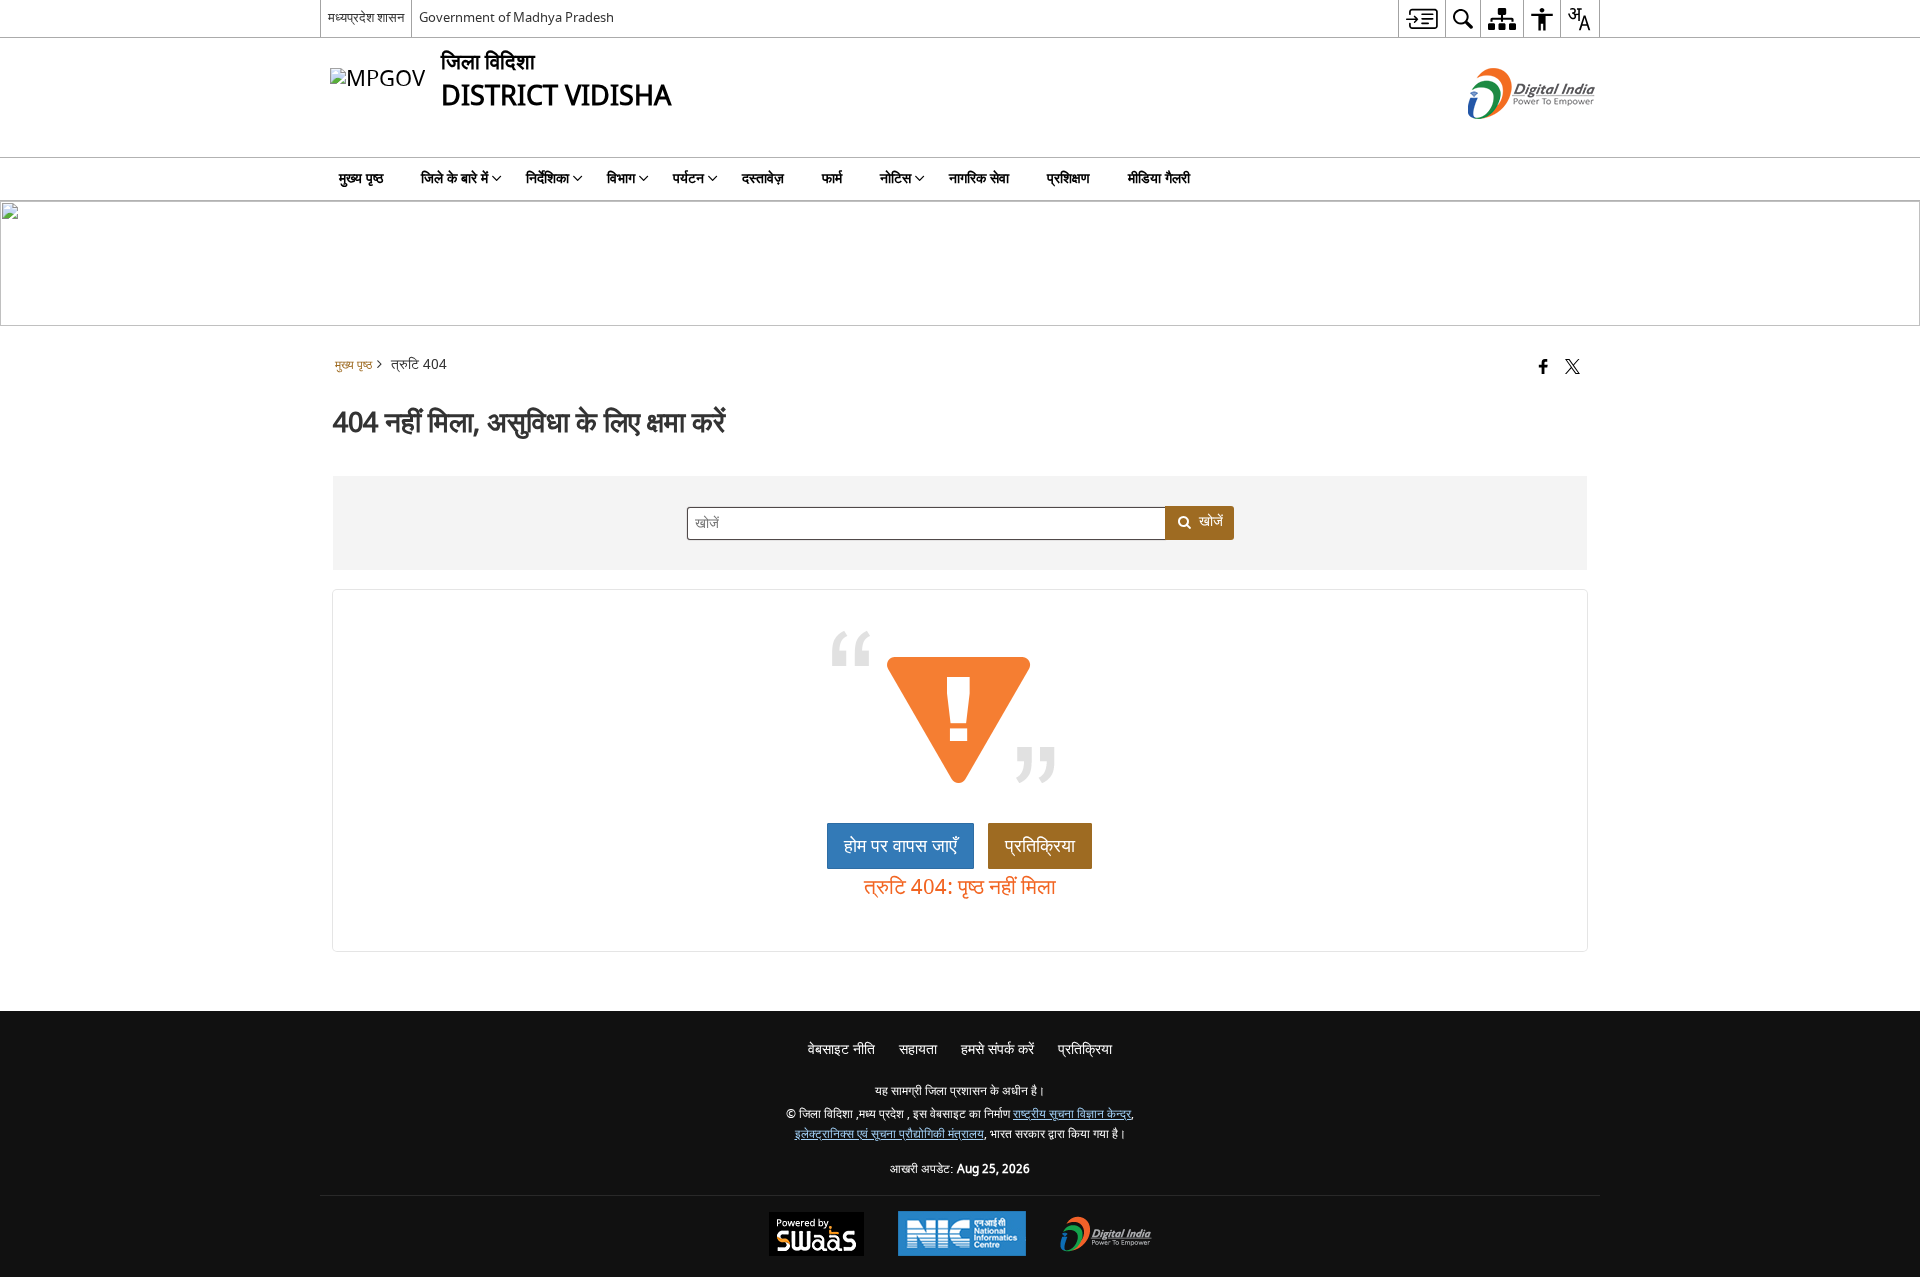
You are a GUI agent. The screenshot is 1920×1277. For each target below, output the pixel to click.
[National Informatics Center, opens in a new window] (962, 1236)
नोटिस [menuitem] (895, 178)
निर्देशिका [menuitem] (547, 178)
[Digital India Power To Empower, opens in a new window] (1106, 1236)
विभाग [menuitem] (621, 178)
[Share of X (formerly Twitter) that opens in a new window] (1572, 368)
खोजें (1211, 521)
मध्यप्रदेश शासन (366, 17)
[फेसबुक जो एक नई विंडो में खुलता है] (1543, 368)
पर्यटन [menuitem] (688, 178)
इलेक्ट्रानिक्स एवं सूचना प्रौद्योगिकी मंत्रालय (889, 1134)
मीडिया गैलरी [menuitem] (1159, 178)
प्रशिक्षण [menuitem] (1068, 178)
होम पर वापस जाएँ (900, 846)
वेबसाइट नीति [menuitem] (841, 1049)
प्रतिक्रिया (1040, 846)
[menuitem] (1421, 18)
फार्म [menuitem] (832, 178)
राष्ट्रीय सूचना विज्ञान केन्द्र (1072, 1114)
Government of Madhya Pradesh (516, 17)
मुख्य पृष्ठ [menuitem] (361, 178)
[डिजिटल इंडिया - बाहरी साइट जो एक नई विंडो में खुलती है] (1506, 136)
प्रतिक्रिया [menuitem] (1085, 1049)
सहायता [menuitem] (918, 1049)
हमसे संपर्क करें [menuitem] (997, 1049)
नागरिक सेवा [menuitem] (979, 178)
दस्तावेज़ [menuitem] (763, 178)
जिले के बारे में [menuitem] (454, 178)
